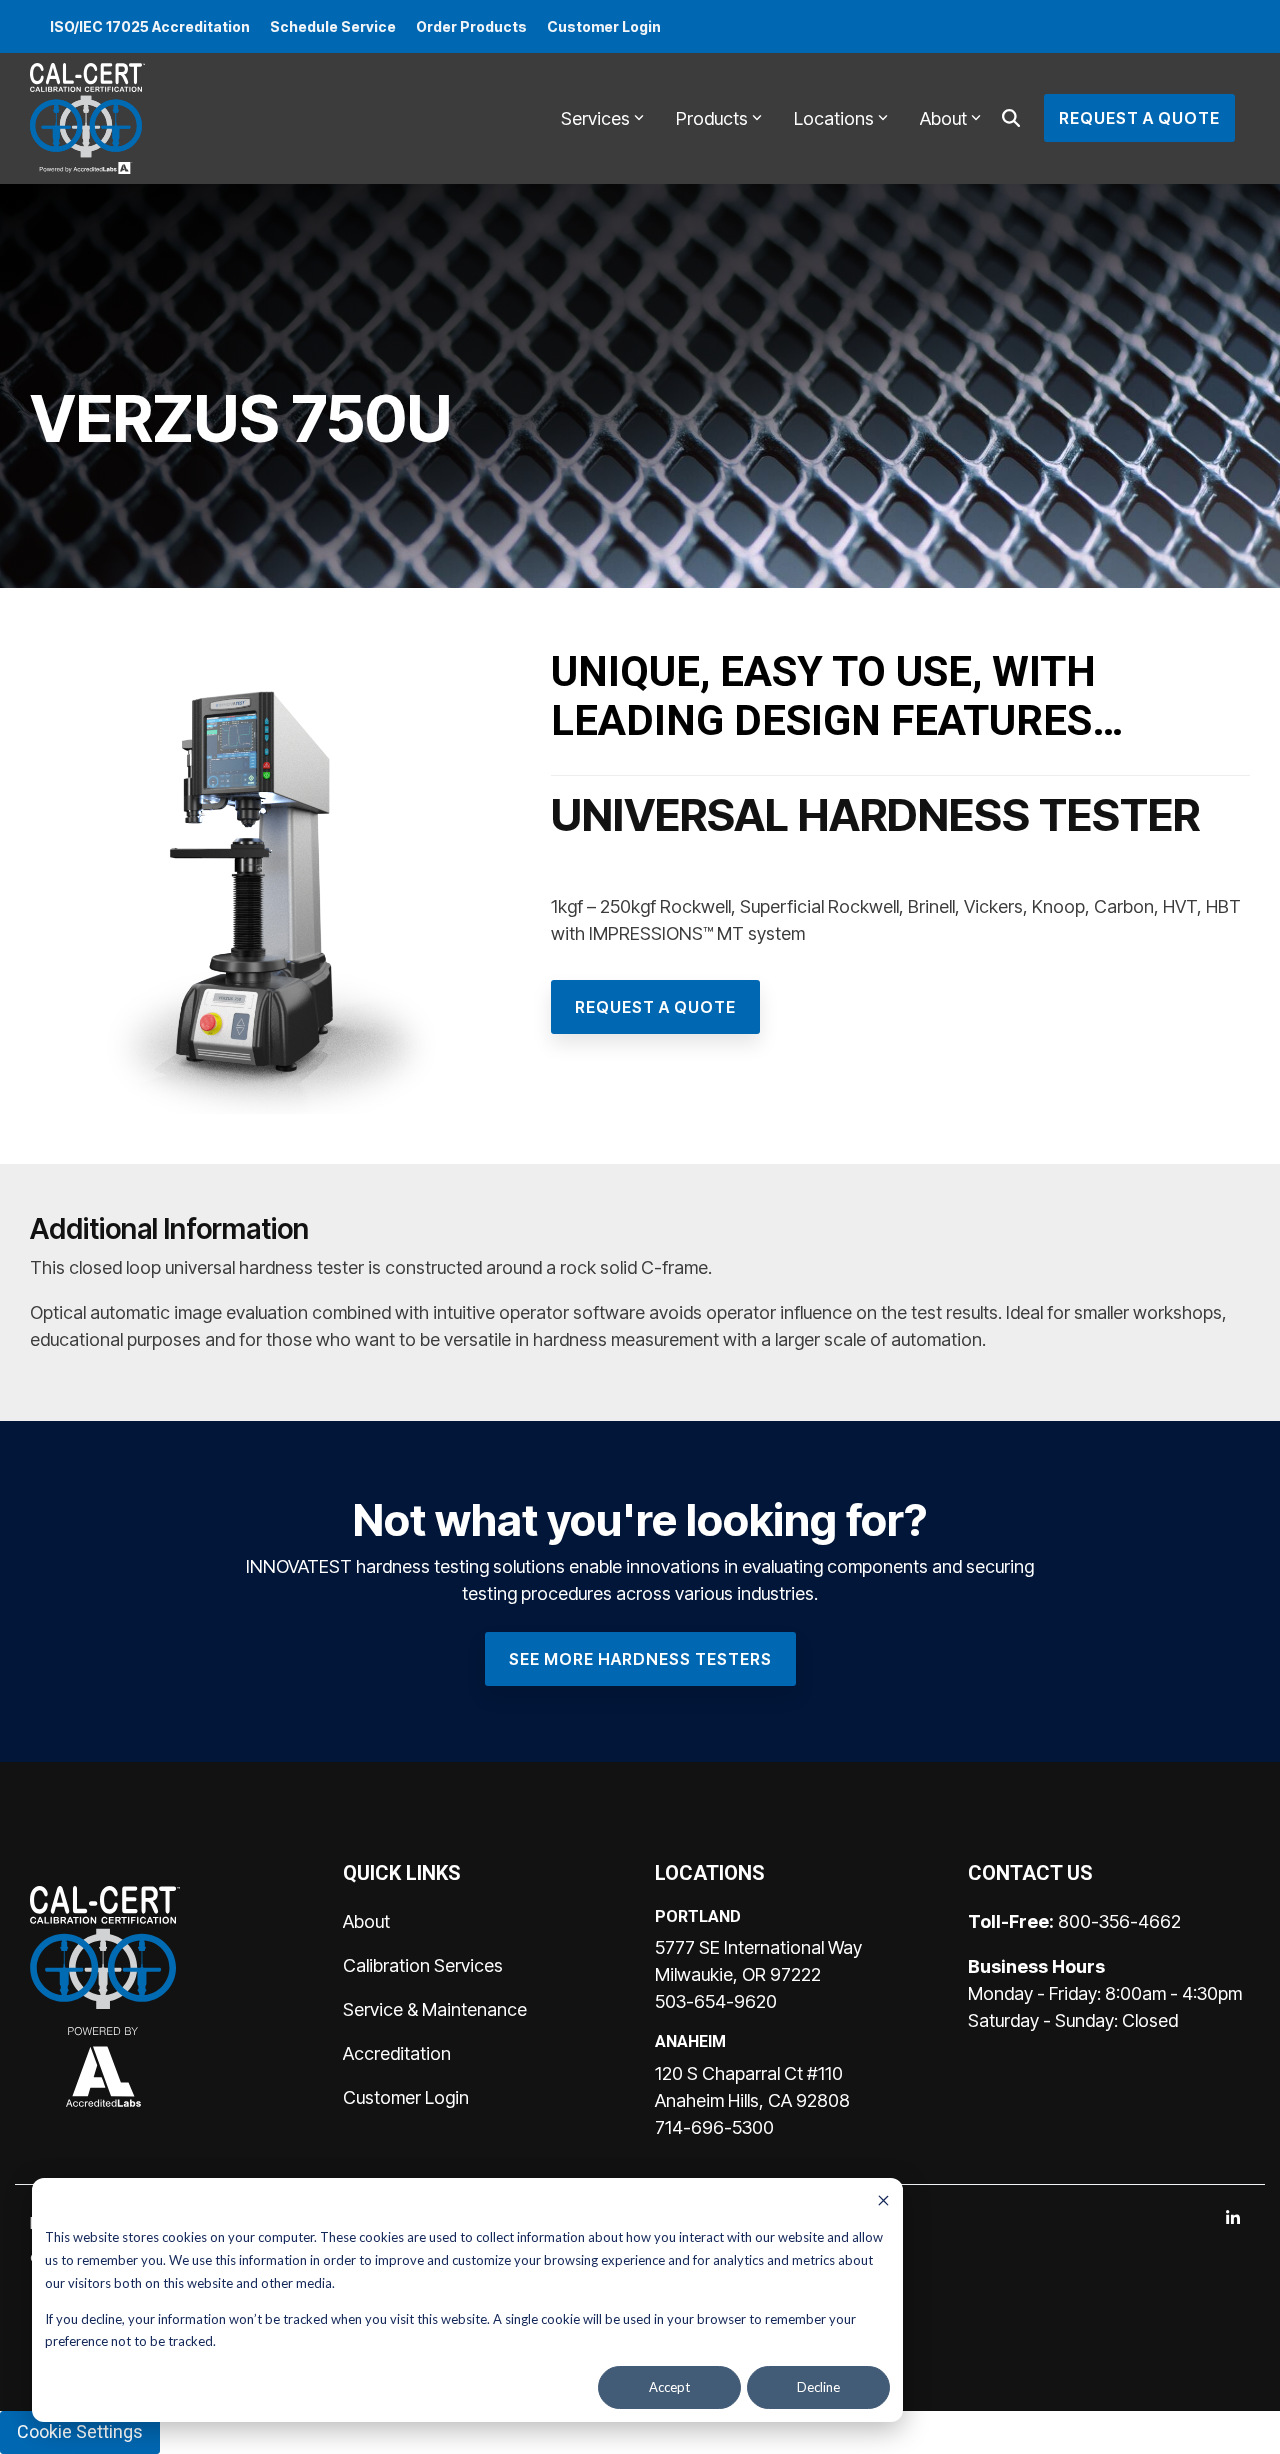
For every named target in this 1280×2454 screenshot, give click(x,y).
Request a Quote (1139, 118)
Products (712, 118)
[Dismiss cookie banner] (883, 2202)
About (943, 118)
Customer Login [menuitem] (604, 26)
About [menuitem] (366, 1921)
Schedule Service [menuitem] (333, 26)
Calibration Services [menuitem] (423, 1965)
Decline (818, 2387)
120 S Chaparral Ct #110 (749, 2073)
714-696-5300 (714, 2127)
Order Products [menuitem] (471, 26)
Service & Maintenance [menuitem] (435, 2009)
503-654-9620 (716, 2001)
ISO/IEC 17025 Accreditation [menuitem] (150, 26)
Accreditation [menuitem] (397, 2053)
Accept (669, 2387)
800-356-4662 (1119, 1921)
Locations (834, 118)
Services (595, 118)
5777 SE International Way (758, 1947)
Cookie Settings (80, 2431)
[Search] (1011, 118)
